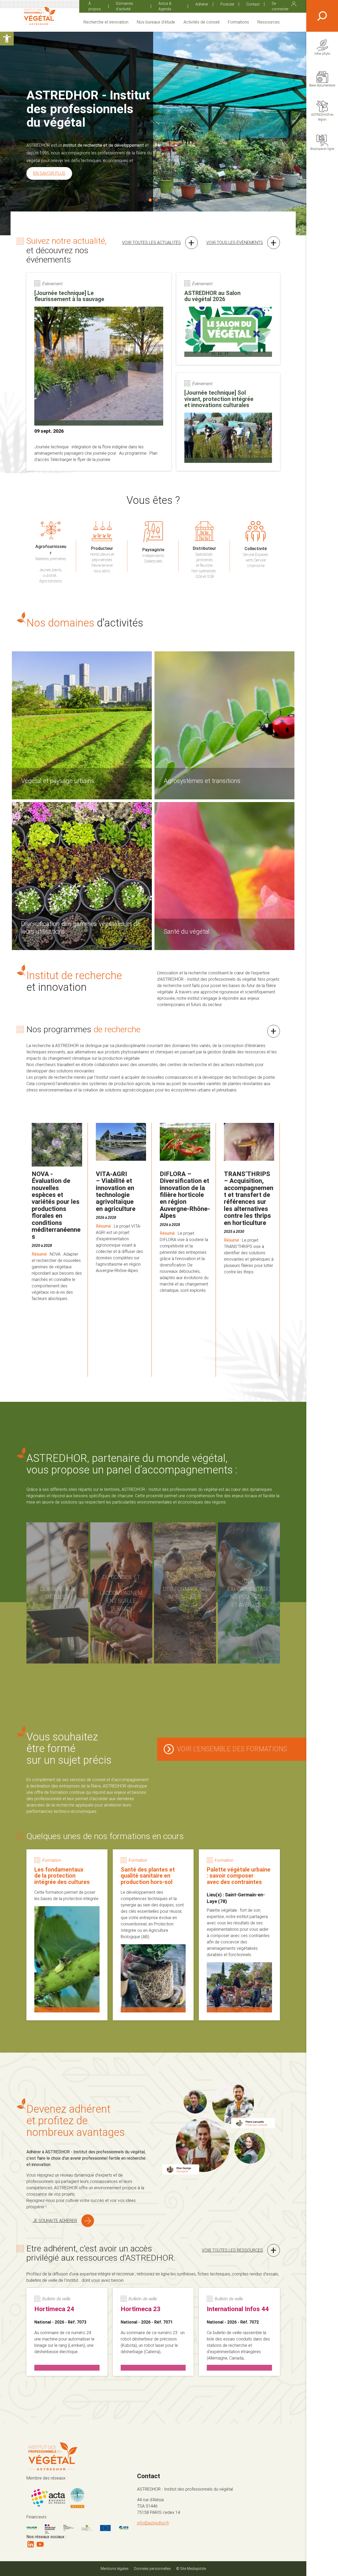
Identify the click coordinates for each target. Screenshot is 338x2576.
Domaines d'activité (125, 6)
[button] (7, 39)
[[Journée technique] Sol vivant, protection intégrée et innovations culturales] (228, 422)
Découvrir (51, 160)
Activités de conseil (201, 22)
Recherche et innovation (106, 22)
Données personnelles (152, 2569)
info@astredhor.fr (153, 2523)
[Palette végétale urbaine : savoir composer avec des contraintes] (239, 1935)
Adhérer (202, 4)
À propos (95, 6)
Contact (253, 4)
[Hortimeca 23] (153, 2332)
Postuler (227, 4)
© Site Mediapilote (191, 2569)
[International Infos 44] (239, 2332)
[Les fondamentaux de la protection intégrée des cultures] (67, 1935)
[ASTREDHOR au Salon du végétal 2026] (228, 319)
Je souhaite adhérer (55, 2221)
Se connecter (280, 6)
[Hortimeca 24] (67, 2332)
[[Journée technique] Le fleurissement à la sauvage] (99, 372)
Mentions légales (115, 2569)
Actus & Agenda (165, 6)
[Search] (322, 16)
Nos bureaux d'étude (156, 22)
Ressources (269, 22)
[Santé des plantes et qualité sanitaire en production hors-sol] (153, 1935)
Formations (238, 22)
